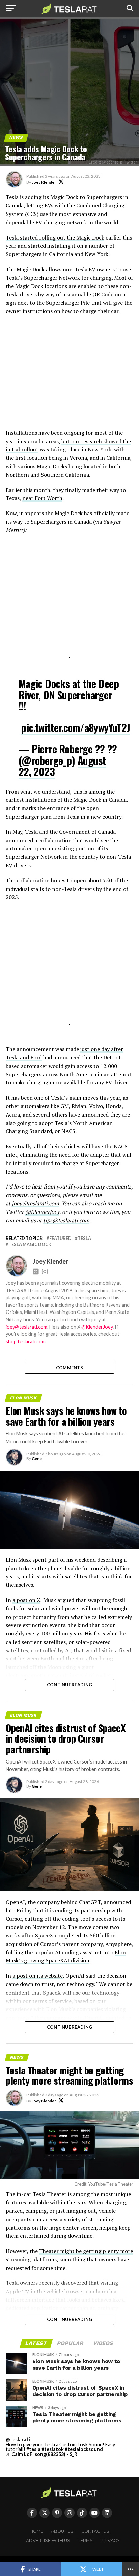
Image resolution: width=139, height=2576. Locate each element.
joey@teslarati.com (35, 1203)
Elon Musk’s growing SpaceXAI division (66, 1957)
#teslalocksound (84, 2449)
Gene (37, 1459)
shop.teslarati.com (26, 1341)
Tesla (84, 1238)
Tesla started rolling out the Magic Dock (55, 237)
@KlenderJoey (42, 1212)
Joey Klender (44, 182)
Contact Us (95, 2531)
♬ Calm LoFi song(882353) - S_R (41, 2454)
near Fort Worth (42, 498)
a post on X (26, 1600)
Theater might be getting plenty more (86, 2251)
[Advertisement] (69, 376)
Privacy (110, 2540)
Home (36, 2531)
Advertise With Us (48, 2540)
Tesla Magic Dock (30, 1244)
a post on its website (38, 1976)
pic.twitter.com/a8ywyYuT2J (75, 728)
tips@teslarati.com (66, 1220)
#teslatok (53, 2449)
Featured (60, 1238)
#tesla (33, 2449)
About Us (62, 2531)
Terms (85, 2540)
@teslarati (18, 2439)
